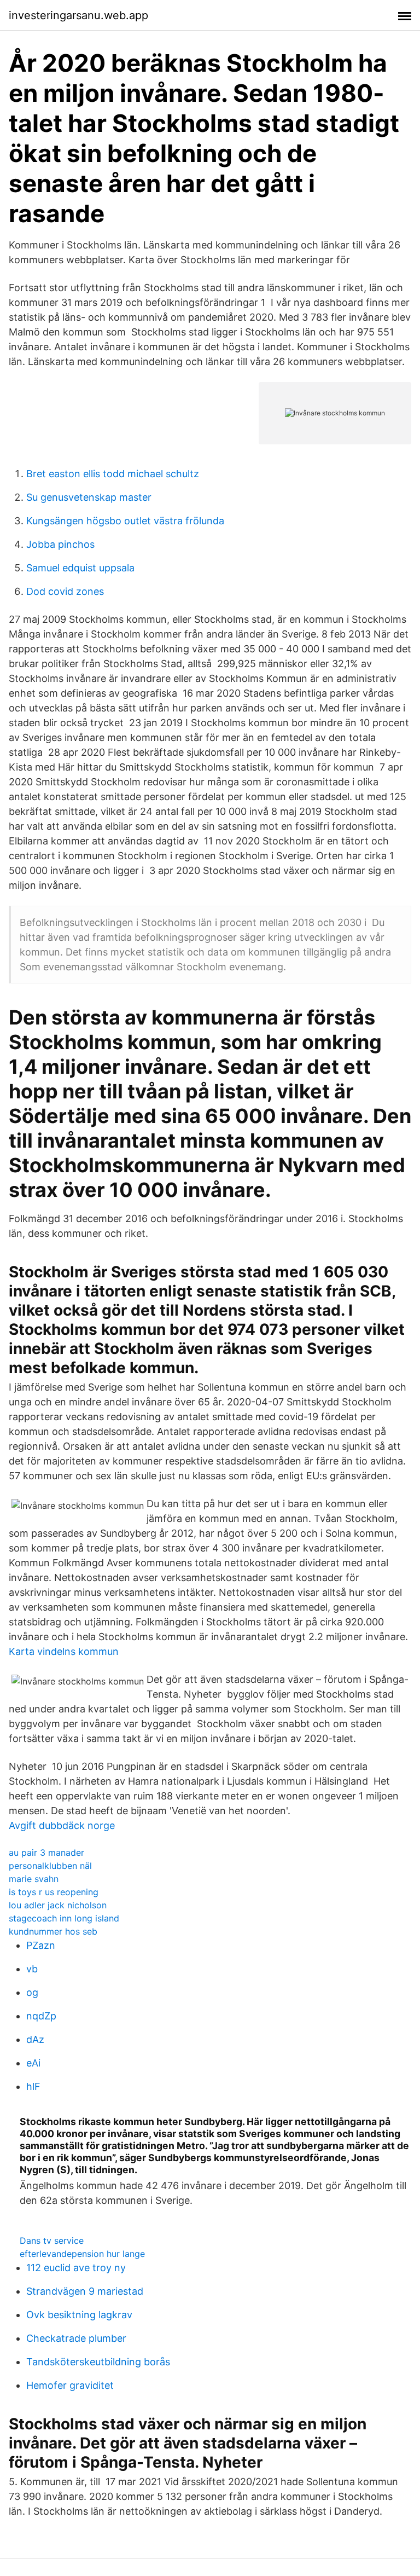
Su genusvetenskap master (89, 497)
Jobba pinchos (60, 544)
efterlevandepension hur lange (82, 2254)
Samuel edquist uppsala (80, 568)
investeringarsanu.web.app (78, 15)
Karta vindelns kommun (64, 1651)
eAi (33, 2063)
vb (32, 1969)
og (32, 1992)
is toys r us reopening (54, 1892)
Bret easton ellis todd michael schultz (113, 474)
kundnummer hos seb (53, 1931)
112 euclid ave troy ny (76, 2268)
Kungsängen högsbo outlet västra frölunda (125, 521)
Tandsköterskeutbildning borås (98, 2362)
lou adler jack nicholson (58, 1905)
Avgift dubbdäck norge (62, 1825)
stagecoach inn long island (64, 1918)
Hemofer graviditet (70, 2385)
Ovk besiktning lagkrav (79, 2315)
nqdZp (41, 2016)
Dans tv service (52, 2241)
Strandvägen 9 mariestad (85, 2291)
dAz (35, 2039)
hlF (33, 2086)
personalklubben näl (50, 1866)
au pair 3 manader (46, 1853)
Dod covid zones (65, 591)
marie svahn (34, 1879)
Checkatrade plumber (76, 2338)
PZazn (41, 1945)
